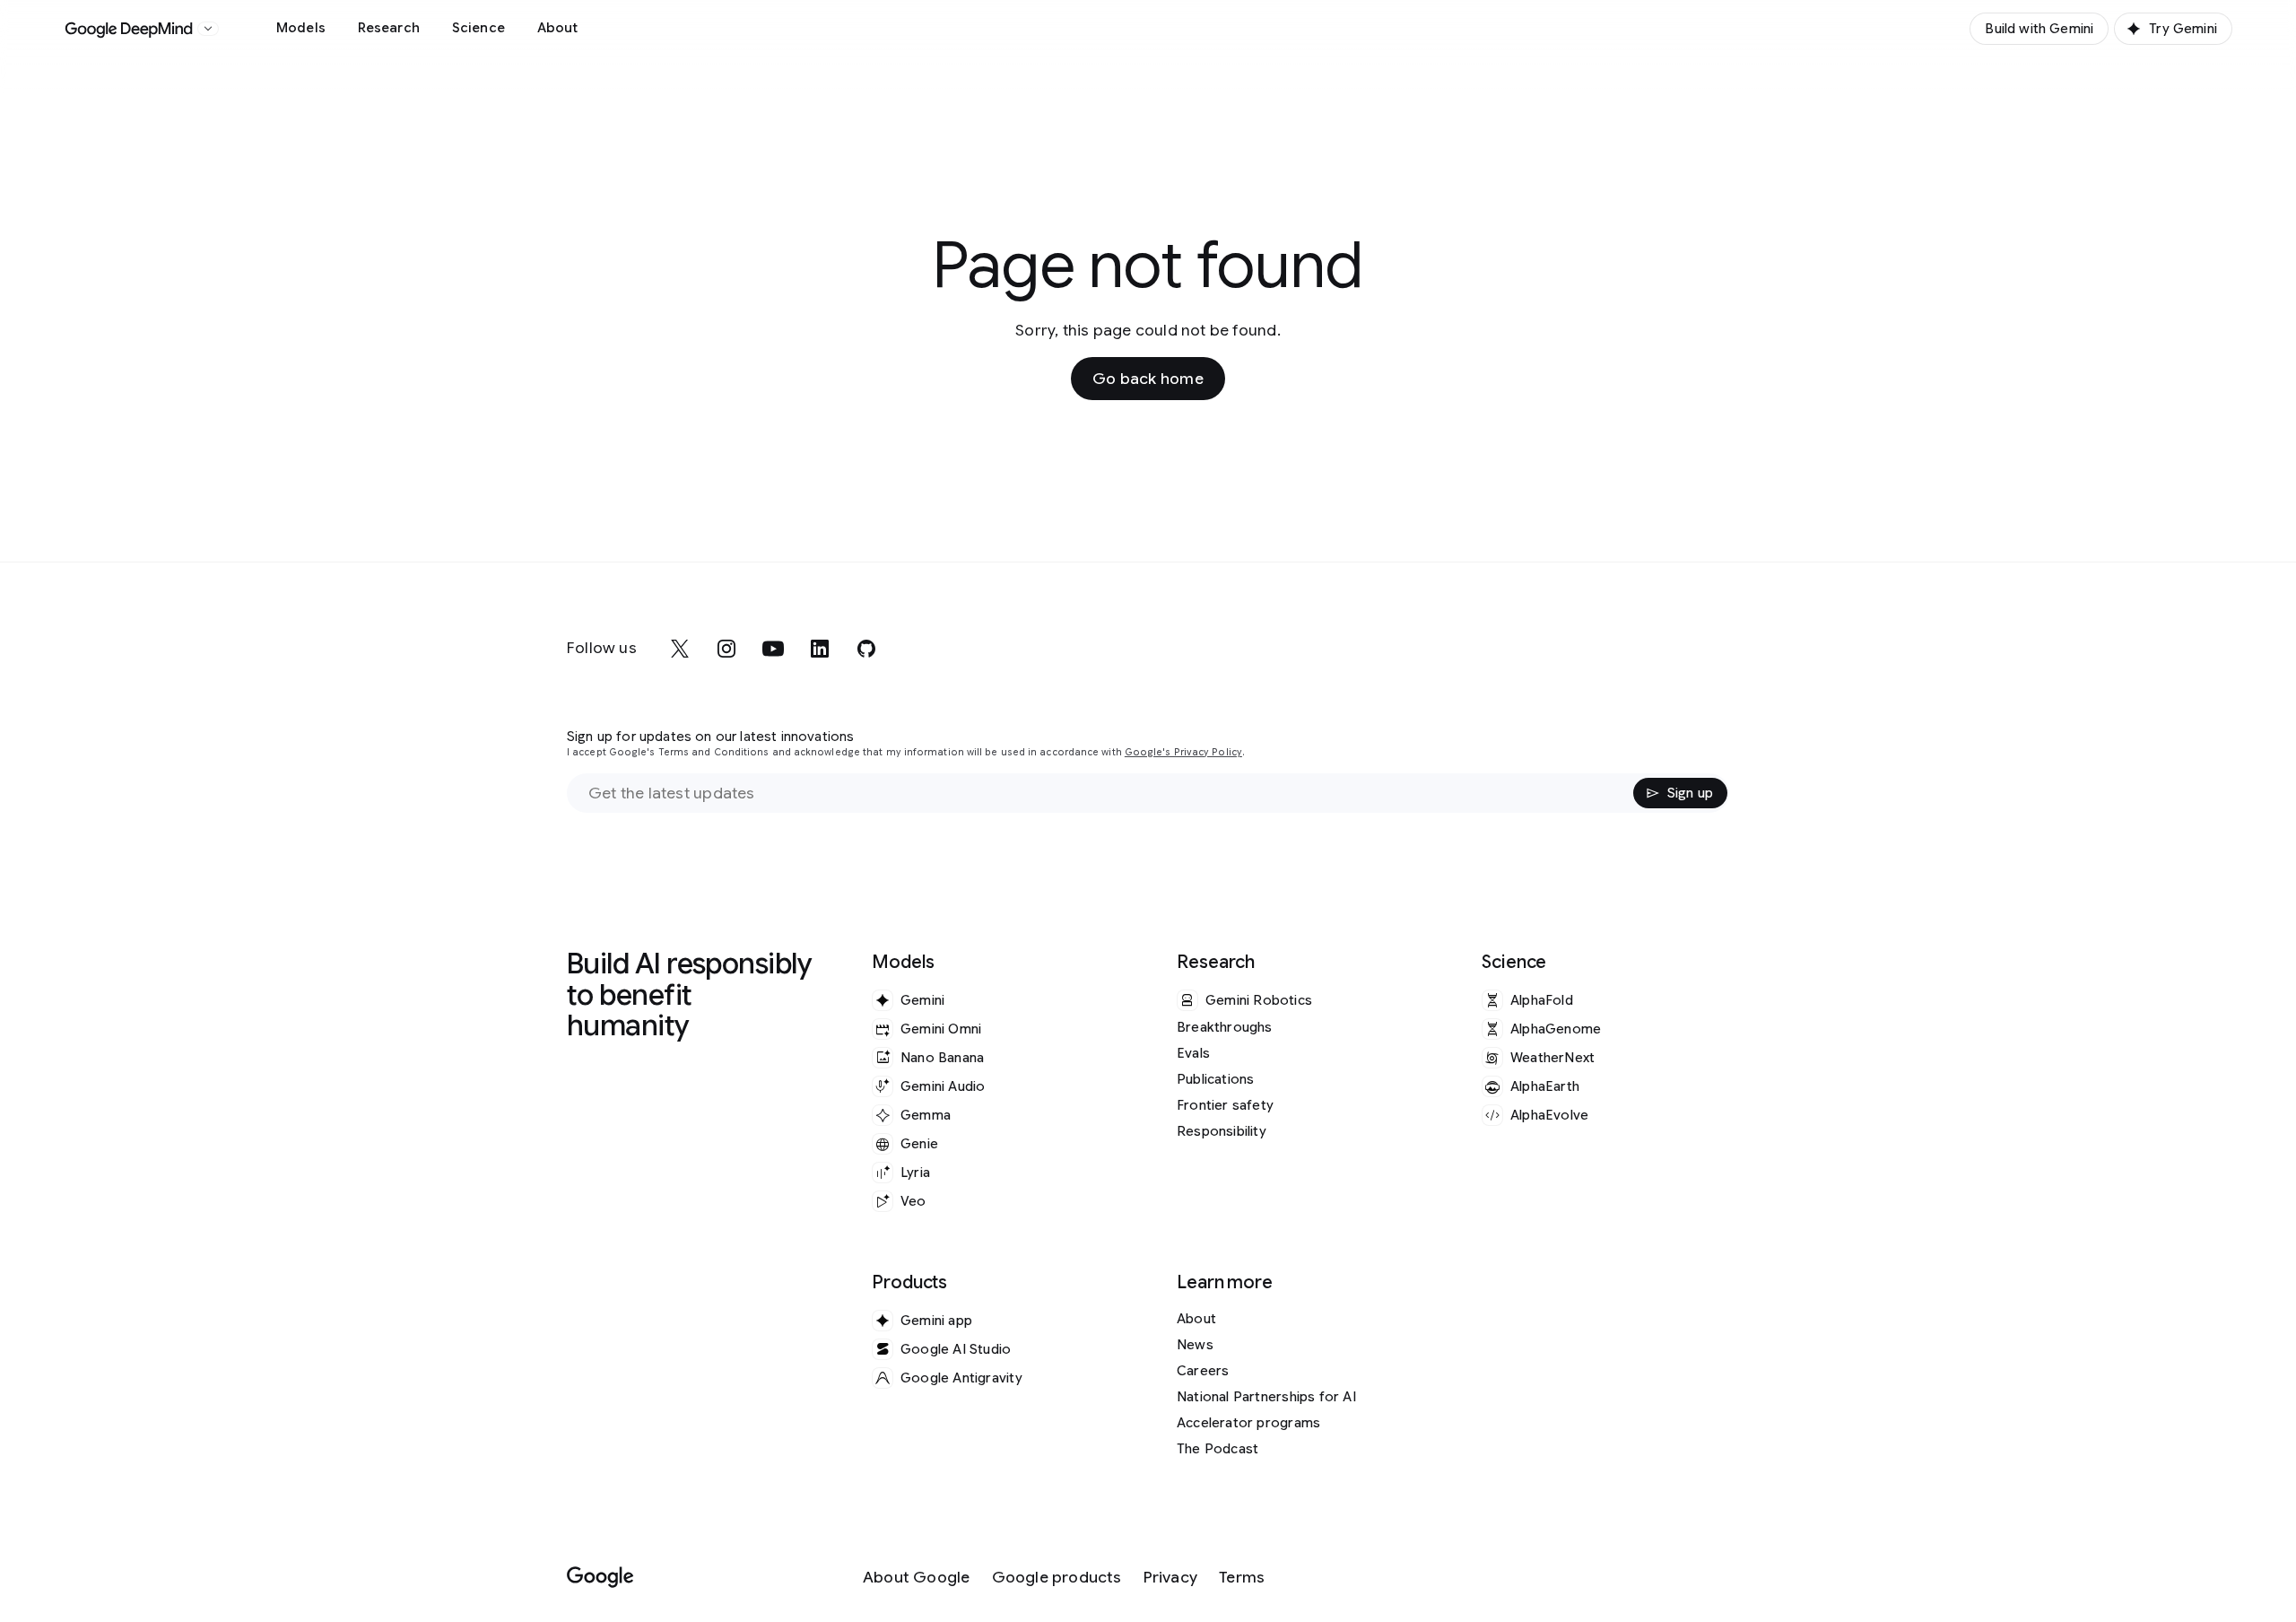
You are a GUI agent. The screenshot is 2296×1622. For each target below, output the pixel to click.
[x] (680, 649)
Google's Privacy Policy (1183, 752)
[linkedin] (820, 649)
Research (389, 28)
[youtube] (773, 649)
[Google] (600, 1578)
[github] (866, 649)
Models (301, 28)
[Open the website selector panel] (208, 29)
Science (478, 28)
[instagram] (726, 649)
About (558, 28)
